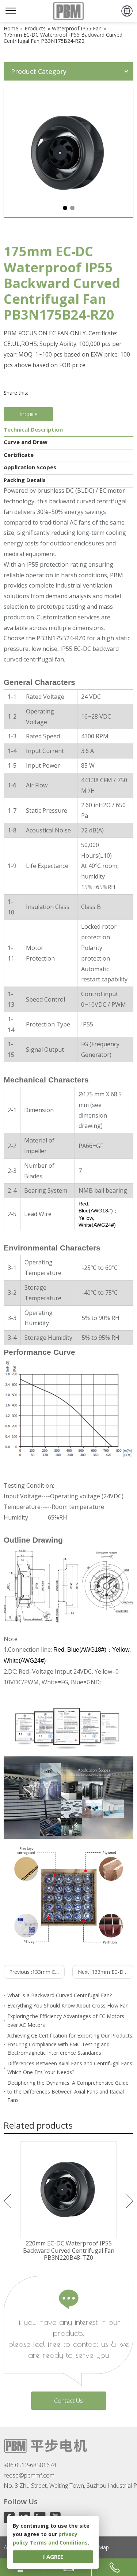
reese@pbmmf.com (29, 2475)
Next (130, 2201)
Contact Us (68, 2401)
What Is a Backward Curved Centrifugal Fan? (60, 1995)
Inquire (28, 414)
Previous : (37, 1972)
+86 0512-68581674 (30, 2465)
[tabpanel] (68, 153)
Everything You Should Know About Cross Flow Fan (68, 2005)
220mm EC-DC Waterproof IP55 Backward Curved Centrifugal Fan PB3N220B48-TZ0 (69, 2251)
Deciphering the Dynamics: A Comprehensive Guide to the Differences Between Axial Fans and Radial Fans (68, 2092)
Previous (7, 2201)
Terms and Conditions (59, 2543)
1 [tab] (65, 208)
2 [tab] (72, 208)
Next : (106, 1972)
